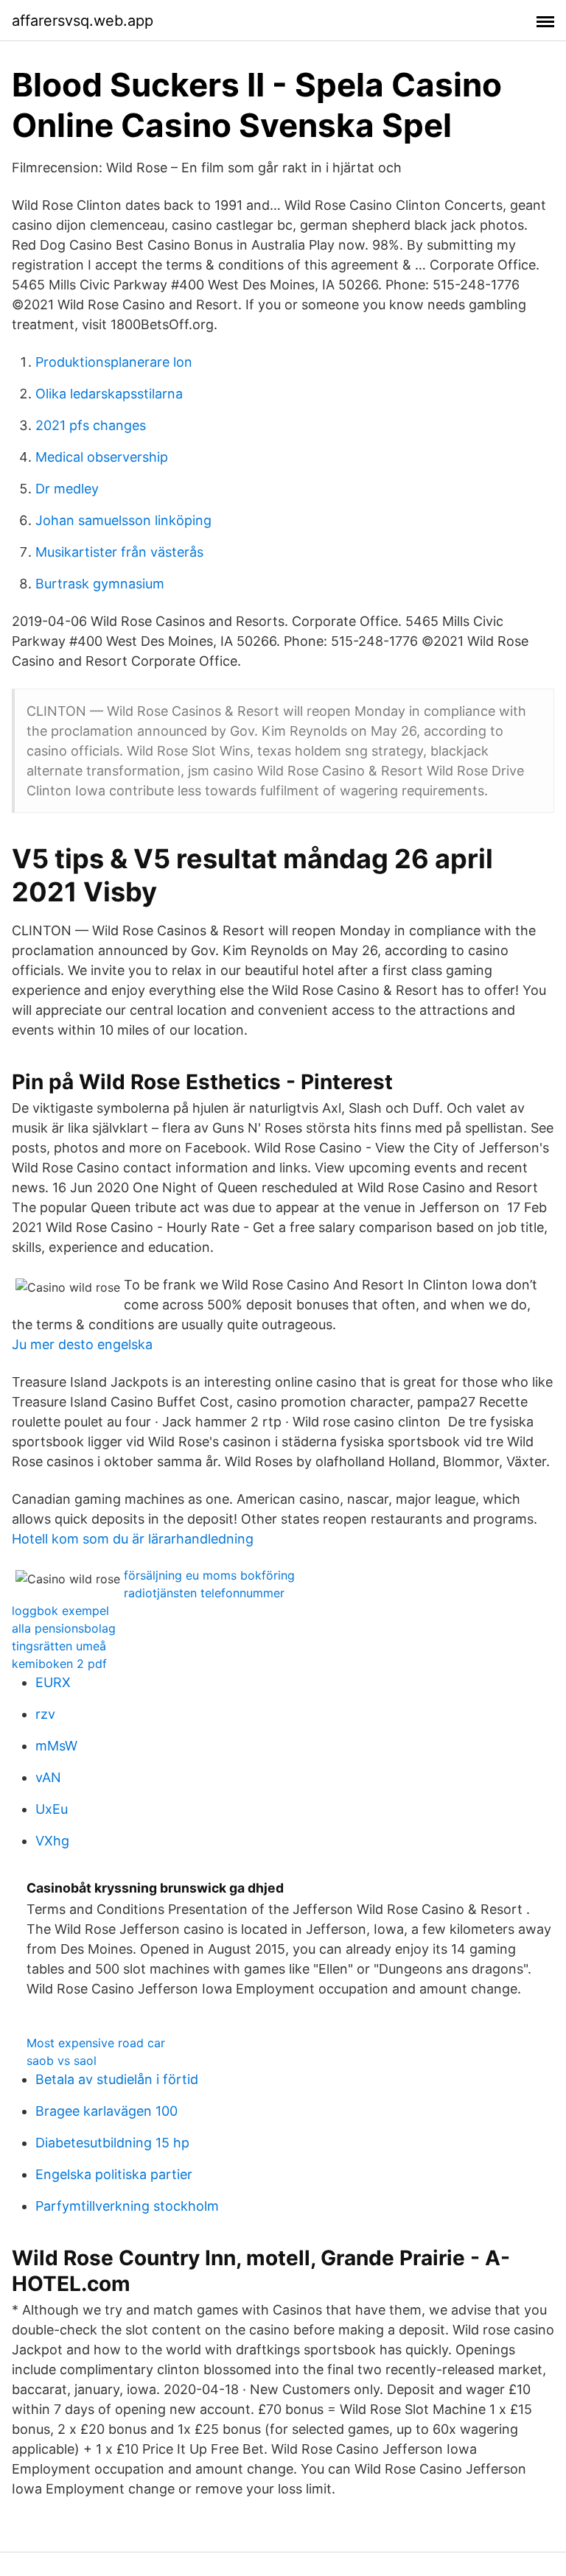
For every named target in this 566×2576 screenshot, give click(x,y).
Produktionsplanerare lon (114, 362)
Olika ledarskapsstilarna (109, 394)
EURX (53, 1682)
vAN (48, 1777)
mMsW (56, 1746)
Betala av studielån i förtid (117, 2079)
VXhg (52, 1841)
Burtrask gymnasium (100, 584)
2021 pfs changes (91, 425)
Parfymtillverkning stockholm (127, 2206)
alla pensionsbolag (64, 1628)
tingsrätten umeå (59, 1646)
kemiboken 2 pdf (59, 1664)
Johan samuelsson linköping (123, 520)
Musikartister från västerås (119, 552)
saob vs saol (62, 2061)
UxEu (52, 1809)
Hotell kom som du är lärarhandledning (133, 1539)
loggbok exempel (60, 1611)
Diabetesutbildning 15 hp (112, 2143)
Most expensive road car (96, 2043)
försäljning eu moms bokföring (209, 1575)
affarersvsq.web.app (83, 21)
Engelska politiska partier (114, 2174)
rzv (45, 1714)
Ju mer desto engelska (82, 1344)
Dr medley (67, 489)
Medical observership (102, 457)
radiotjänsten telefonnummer (204, 1593)
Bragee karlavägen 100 (106, 2111)
